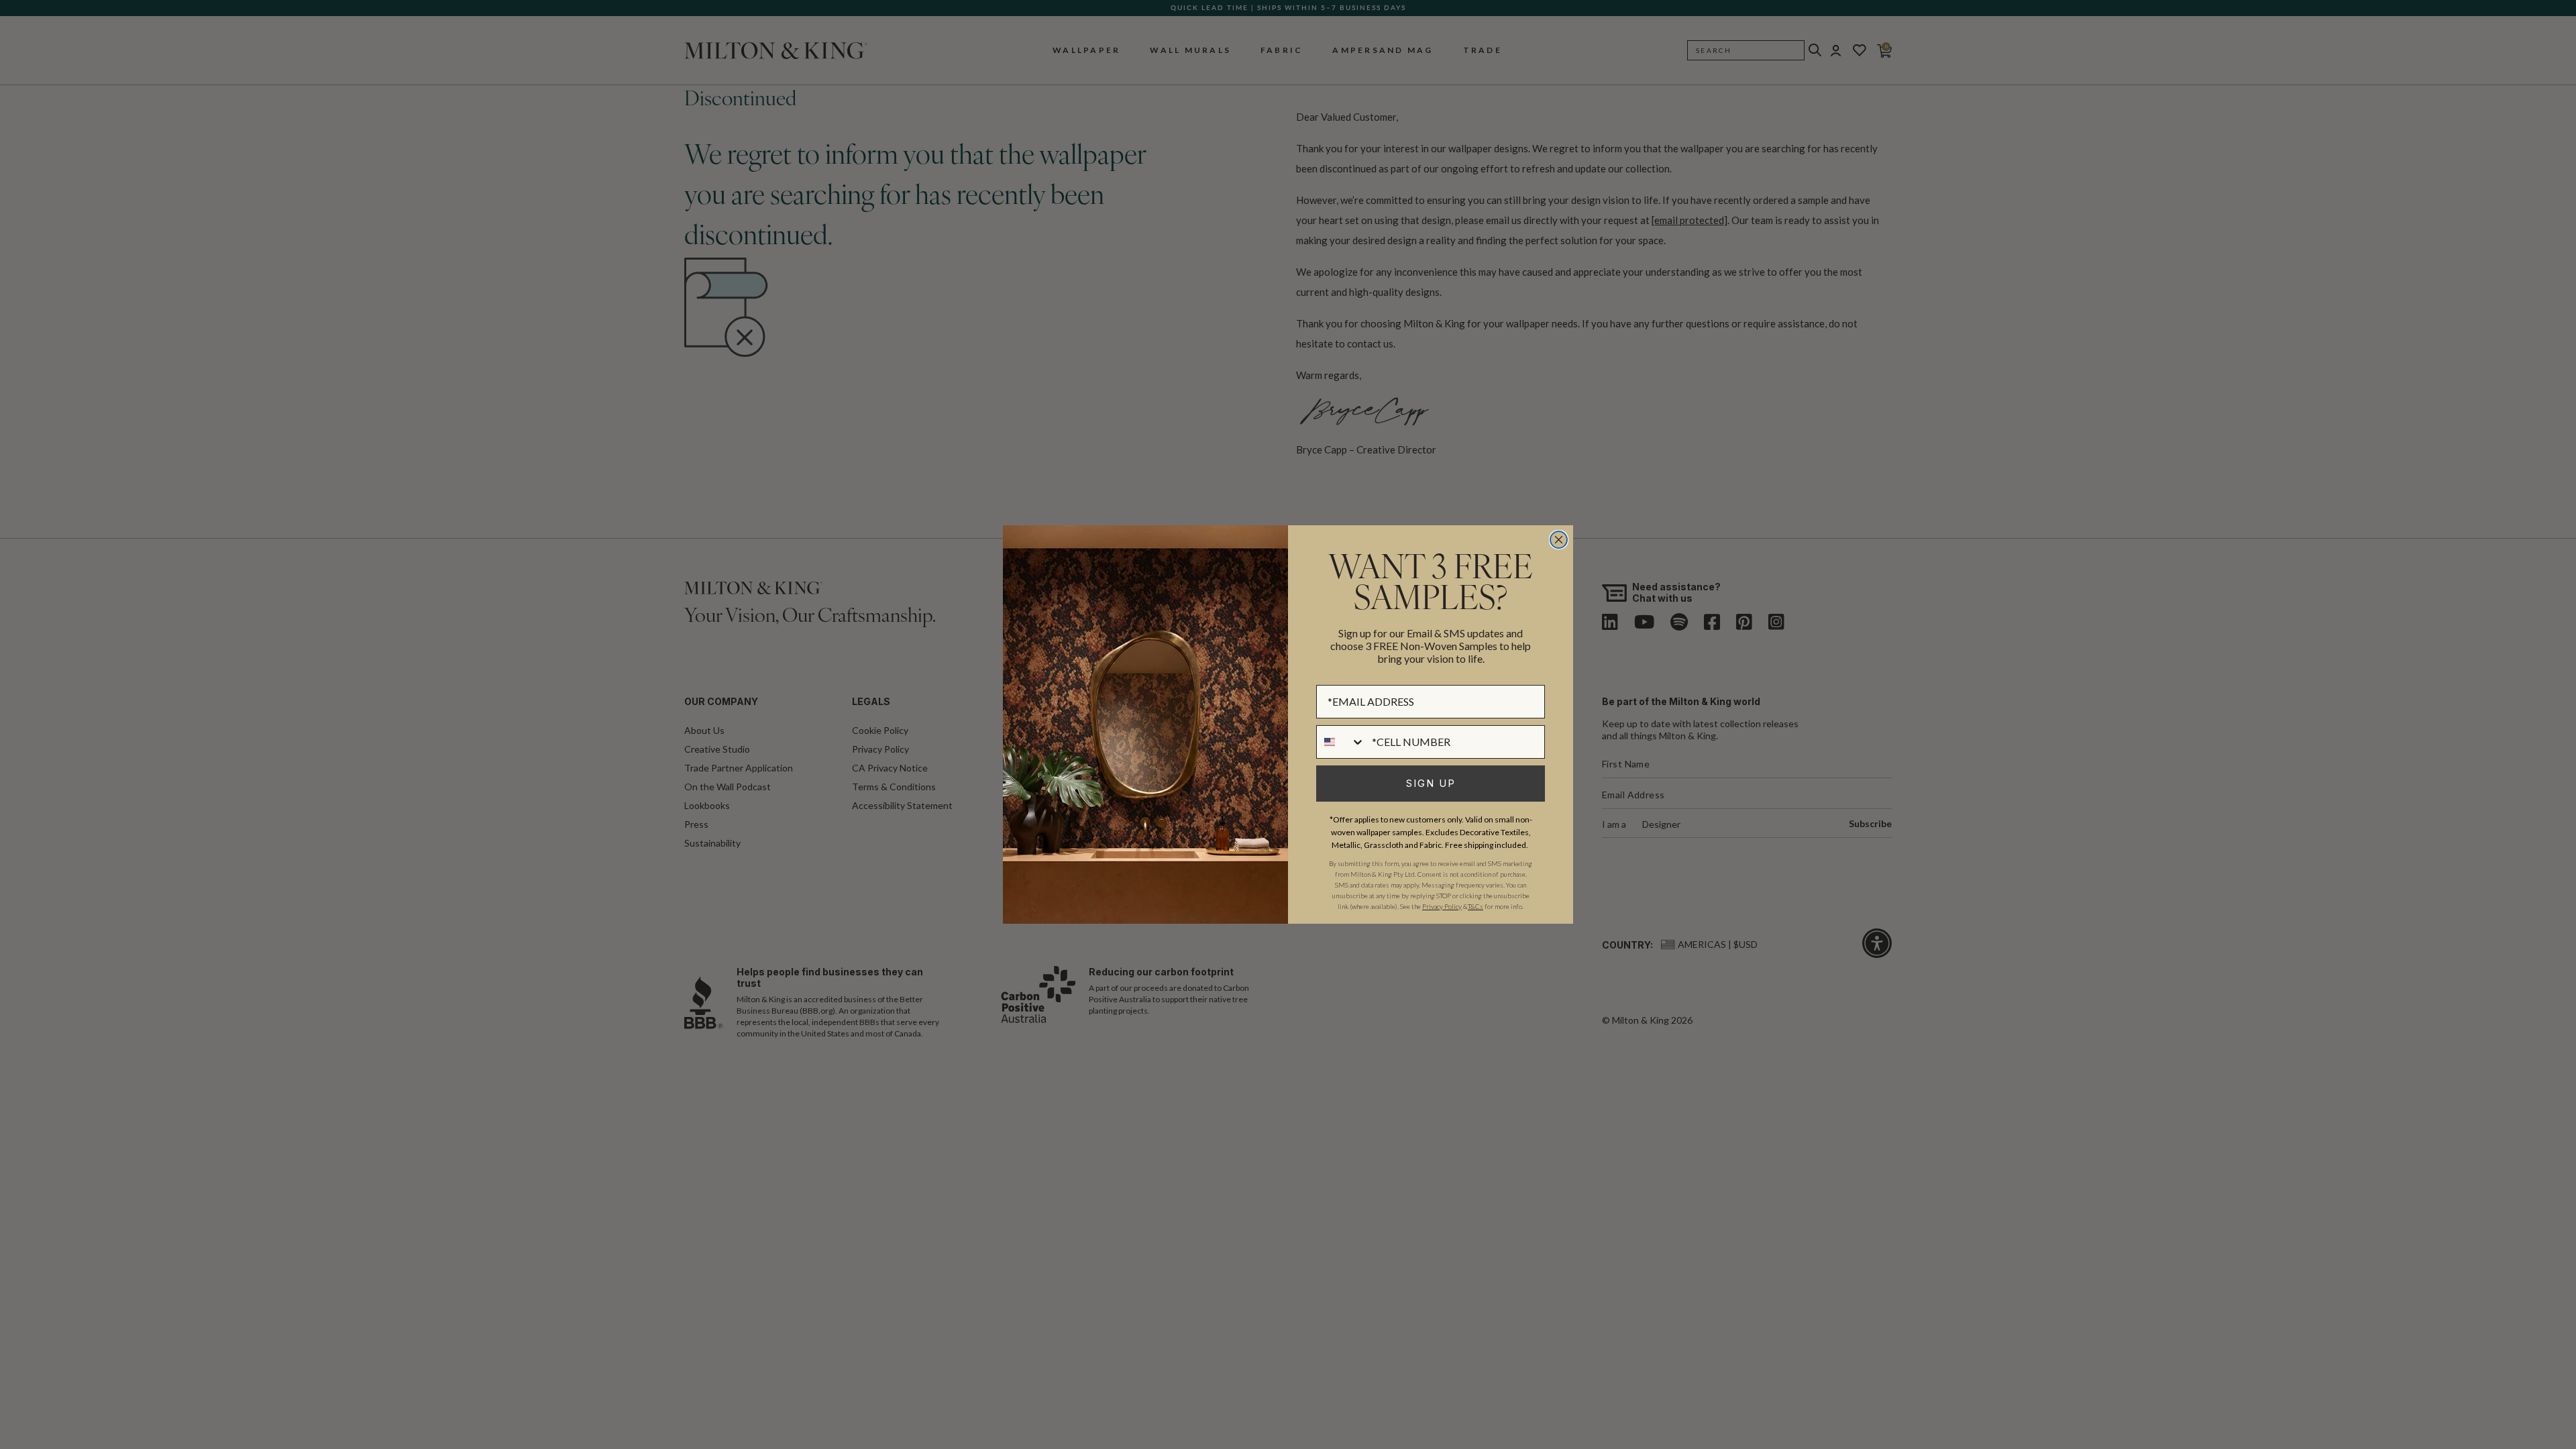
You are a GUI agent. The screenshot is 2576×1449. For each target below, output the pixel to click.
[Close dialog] (1559, 540)
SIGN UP (1431, 783)
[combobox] (1341, 742)
